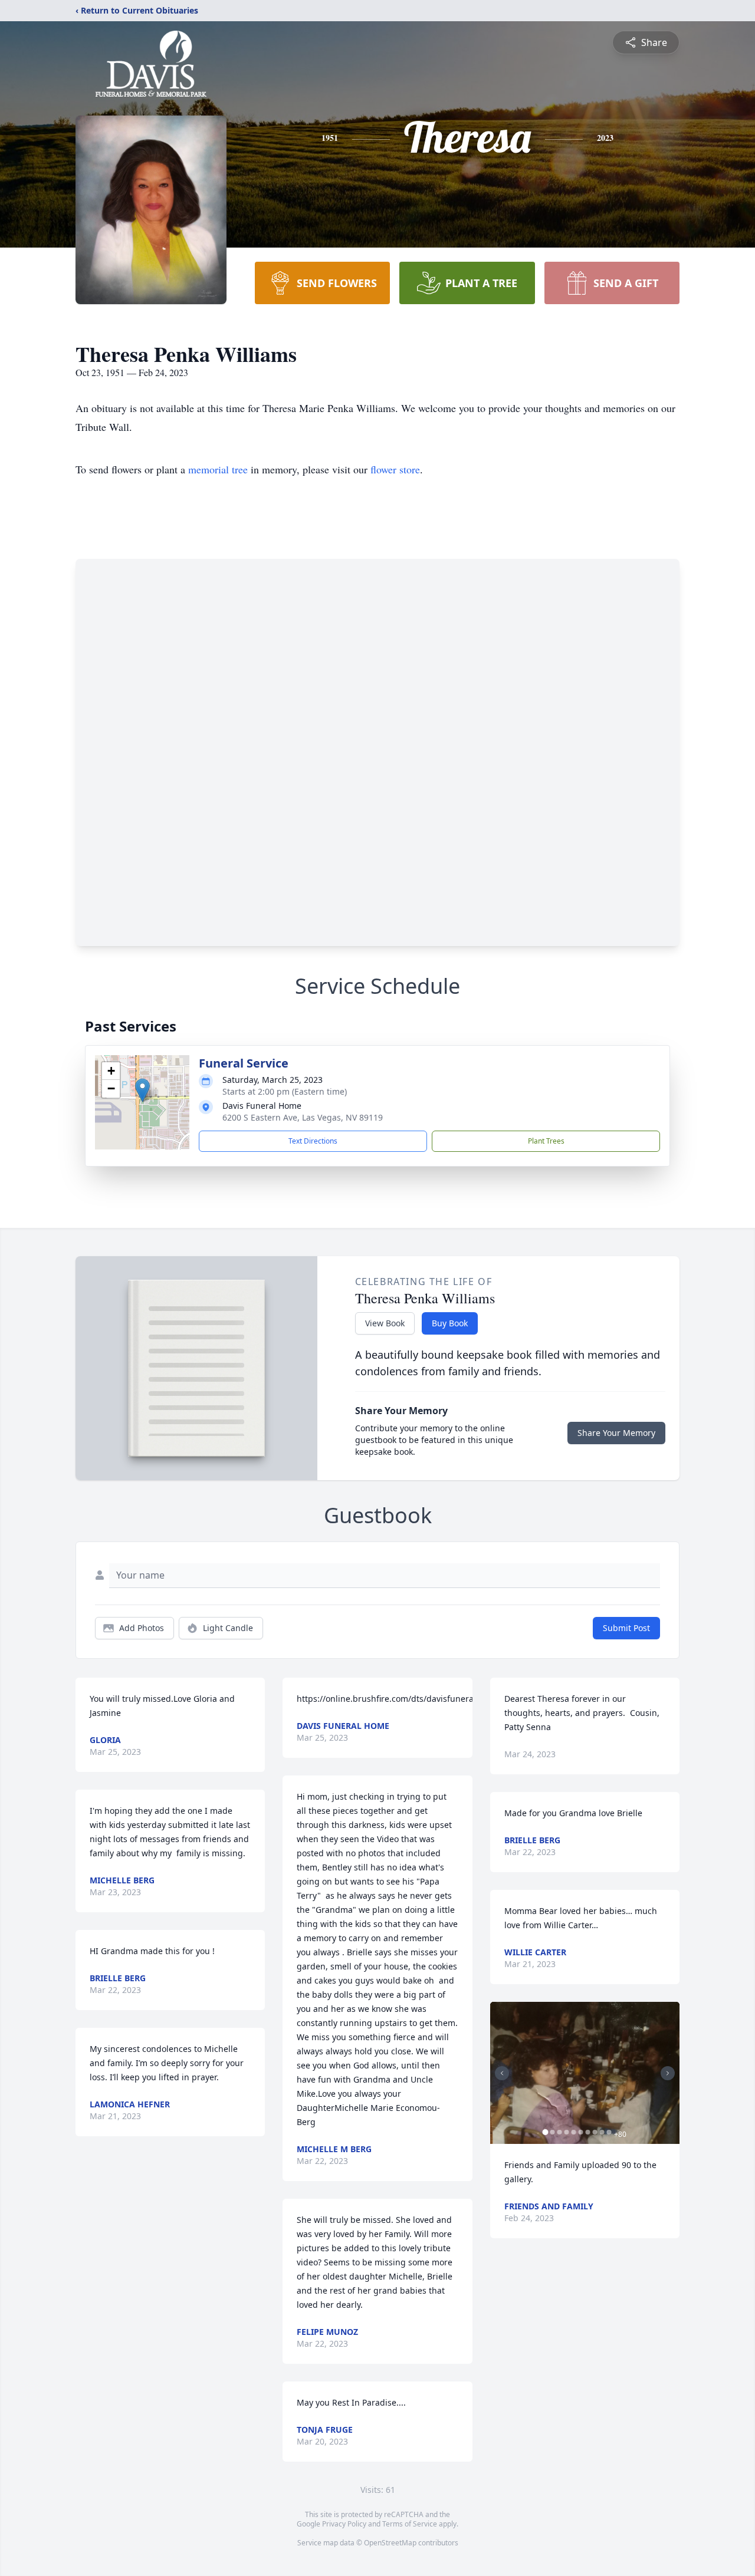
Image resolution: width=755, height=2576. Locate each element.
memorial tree (218, 469)
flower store (395, 469)
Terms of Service (410, 2524)
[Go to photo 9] (602, 2132)
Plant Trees (546, 1141)
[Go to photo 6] (581, 2132)
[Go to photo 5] (574, 2132)
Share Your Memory (616, 1433)
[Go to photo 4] (567, 2132)
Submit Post (626, 1628)
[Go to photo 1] (546, 2132)
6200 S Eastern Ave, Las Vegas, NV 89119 (303, 1117)
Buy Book (450, 1323)
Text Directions (313, 1141)
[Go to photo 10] (609, 2132)
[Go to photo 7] (588, 2132)
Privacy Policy (344, 2524)
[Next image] (668, 2073)
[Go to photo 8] (595, 2132)
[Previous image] (502, 2073)
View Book (385, 1323)
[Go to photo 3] (560, 2132)
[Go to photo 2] (553, 2132)
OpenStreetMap (390, 2543)
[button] (142, 1090)
